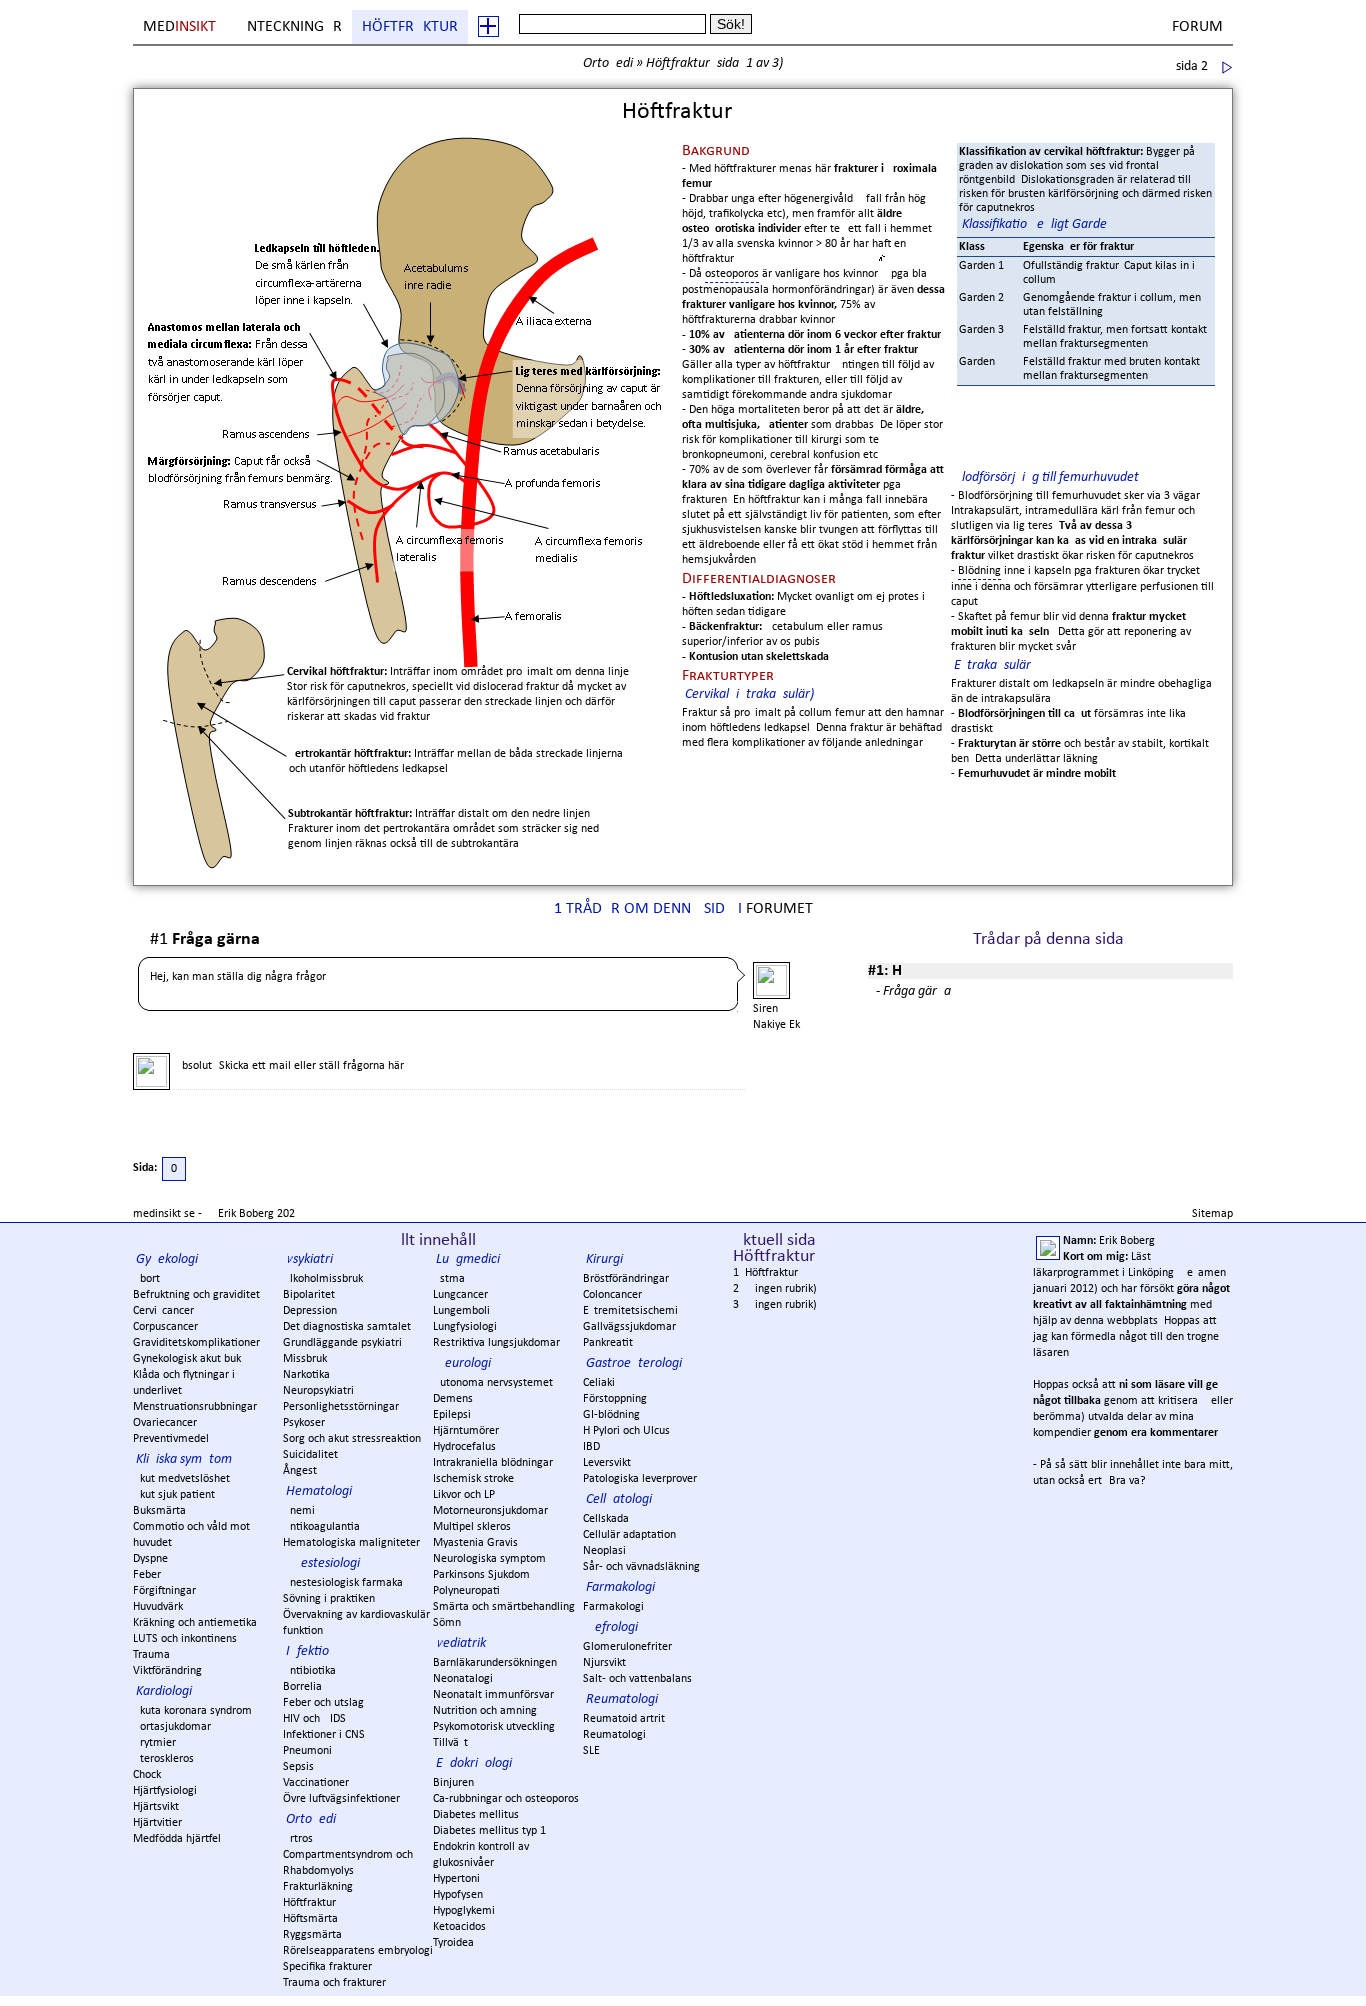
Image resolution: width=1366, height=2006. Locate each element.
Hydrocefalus (464, 1447)
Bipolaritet (309, 1295)
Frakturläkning (318, 1887)
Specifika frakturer (327, 1967)
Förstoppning (615, 1399)
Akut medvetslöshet (181, 1479)
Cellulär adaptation (629, 1535)
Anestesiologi (323, 1563)
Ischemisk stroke (473, 1479)
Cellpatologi (619, 1499)
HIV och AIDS (314, 1719)
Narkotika (306, 1375)
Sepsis (298, 1767)
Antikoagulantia (321, 1527)
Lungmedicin (471, 1259)
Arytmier (154, 1743)
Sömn (447, 1623)
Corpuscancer (165, 1327)
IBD (591, 1447)
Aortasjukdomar (172, 1727)
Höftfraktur (410, 27)
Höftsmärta (310, 1919)
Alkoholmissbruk (323, 1279)
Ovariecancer (165, 1423)
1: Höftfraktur (765, 1273)
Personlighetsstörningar (341, 1407)
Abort (146, 1279)
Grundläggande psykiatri (342, 1343)
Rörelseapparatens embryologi (358, 1951)
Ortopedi (608, 63)
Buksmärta (159, 1511)
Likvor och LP (464, 1495)
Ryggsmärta (312, 1935)
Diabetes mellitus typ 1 (489, 1831)
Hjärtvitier (157, 1823)
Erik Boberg (246, 1214)
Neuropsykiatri (318, 1391)
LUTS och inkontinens (185, 1639)
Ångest (300, 1471)
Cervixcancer (163, 1311)
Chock (147, 1775)
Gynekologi (167, 1259)
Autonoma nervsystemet (493, 1383)
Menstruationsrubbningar (195, 1407)
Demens (453, 1399)
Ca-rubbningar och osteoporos (506, 1799)
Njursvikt (604, 1663)
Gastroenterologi (634, 1363)
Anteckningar (290, 27)
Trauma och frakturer (334, 1983)
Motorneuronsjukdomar (490, 1511)
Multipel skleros (472, 1527)
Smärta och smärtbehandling (504, 1607)
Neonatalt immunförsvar (493, 1695)
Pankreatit (608, 1343)
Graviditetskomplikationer (196, 1343)
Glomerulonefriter (627, 1647)
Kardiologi (164, 1691)
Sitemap (1212, 1214)
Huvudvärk (158, 1607)
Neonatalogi (463, 1679)
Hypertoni (456, 1879)
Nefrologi (612, 1627)
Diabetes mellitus (476, 1815)
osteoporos (732, 274)
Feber (147, 1575)
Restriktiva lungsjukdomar (496, 1343)
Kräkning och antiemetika (195, 1623)
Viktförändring (167, 1671)
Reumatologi (622, 1699)
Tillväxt (450, 1743)
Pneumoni (307, 1751)
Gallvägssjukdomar (629, 1327)
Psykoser (304, 1423)
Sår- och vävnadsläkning (641, 1567)
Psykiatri (309, 1259)
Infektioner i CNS (324, 1735)
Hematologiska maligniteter (351, 1543)
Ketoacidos (459, 1927)
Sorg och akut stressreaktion (352, 1439)
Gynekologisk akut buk (187, 1359)
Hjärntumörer (466, 1431)
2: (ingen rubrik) (775, 1289)
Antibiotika (309, 1671)
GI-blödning (611, 1415)
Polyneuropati (466, 1591)
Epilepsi (452, 1415)
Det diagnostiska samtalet (347, 1327)
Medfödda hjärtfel (177, 1839)
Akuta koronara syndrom (192, 1711)
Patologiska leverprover (640, 1479)
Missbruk (305, 1359)
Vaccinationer (316, 1783)
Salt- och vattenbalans (637, 1679)
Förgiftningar (164, 1591)
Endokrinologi (474, 1763)
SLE (591, 1751)
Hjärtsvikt (156, 1807)
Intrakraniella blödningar (493, 1463)
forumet (779, 909)
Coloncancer (612, 1295)
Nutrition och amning (485, 1711)
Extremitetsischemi (630, 1311)
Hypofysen (458, 1895)
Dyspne (150, 1559)
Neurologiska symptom (489, 1559)
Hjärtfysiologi (165, 1791)
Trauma (151, 1655)
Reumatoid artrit (624, 1719)
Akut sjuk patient (174, 1495)
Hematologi (319, 1491)
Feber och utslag (323, 1703)
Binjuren (453, 1783)
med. (180, 27)
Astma (449, 1279)
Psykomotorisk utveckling (494, 1727)
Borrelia (302, 1687)
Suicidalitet (310, 1455)
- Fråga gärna (913, 991)
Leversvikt (607, 1463)
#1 (205, 940)
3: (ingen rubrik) (775, 1305)
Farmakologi (620, 1587)
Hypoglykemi (464, 1911)
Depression (310, 1311)
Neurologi (463, 1363)
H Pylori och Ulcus (626, 1431)
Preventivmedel (171, 1439)
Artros (298, 1839)
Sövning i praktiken (329, 1599)
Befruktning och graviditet (196, 1295)
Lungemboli (461, 1311)
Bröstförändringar (626, 1279)
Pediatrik (461, 1643)
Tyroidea (453, 1943)
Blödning (979, 571)
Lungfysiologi (465, 1327)
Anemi (299, 1511)
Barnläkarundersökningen (495, 1663)
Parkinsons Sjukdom (481, 1575)
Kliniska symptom (184, 1459)
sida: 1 (735, 63)
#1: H (885, 971)
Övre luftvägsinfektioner (341, 1799)
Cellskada (606, 1519)
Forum (1197, 27)
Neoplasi (604, 1551)
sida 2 (1192, 66)
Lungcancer (460, 1295)
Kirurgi (604, 1259)
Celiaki (599, 1383)
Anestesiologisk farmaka (343, 1583)
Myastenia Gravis (475, 1543)
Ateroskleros (163, 1759)
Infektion (311, 1651)
